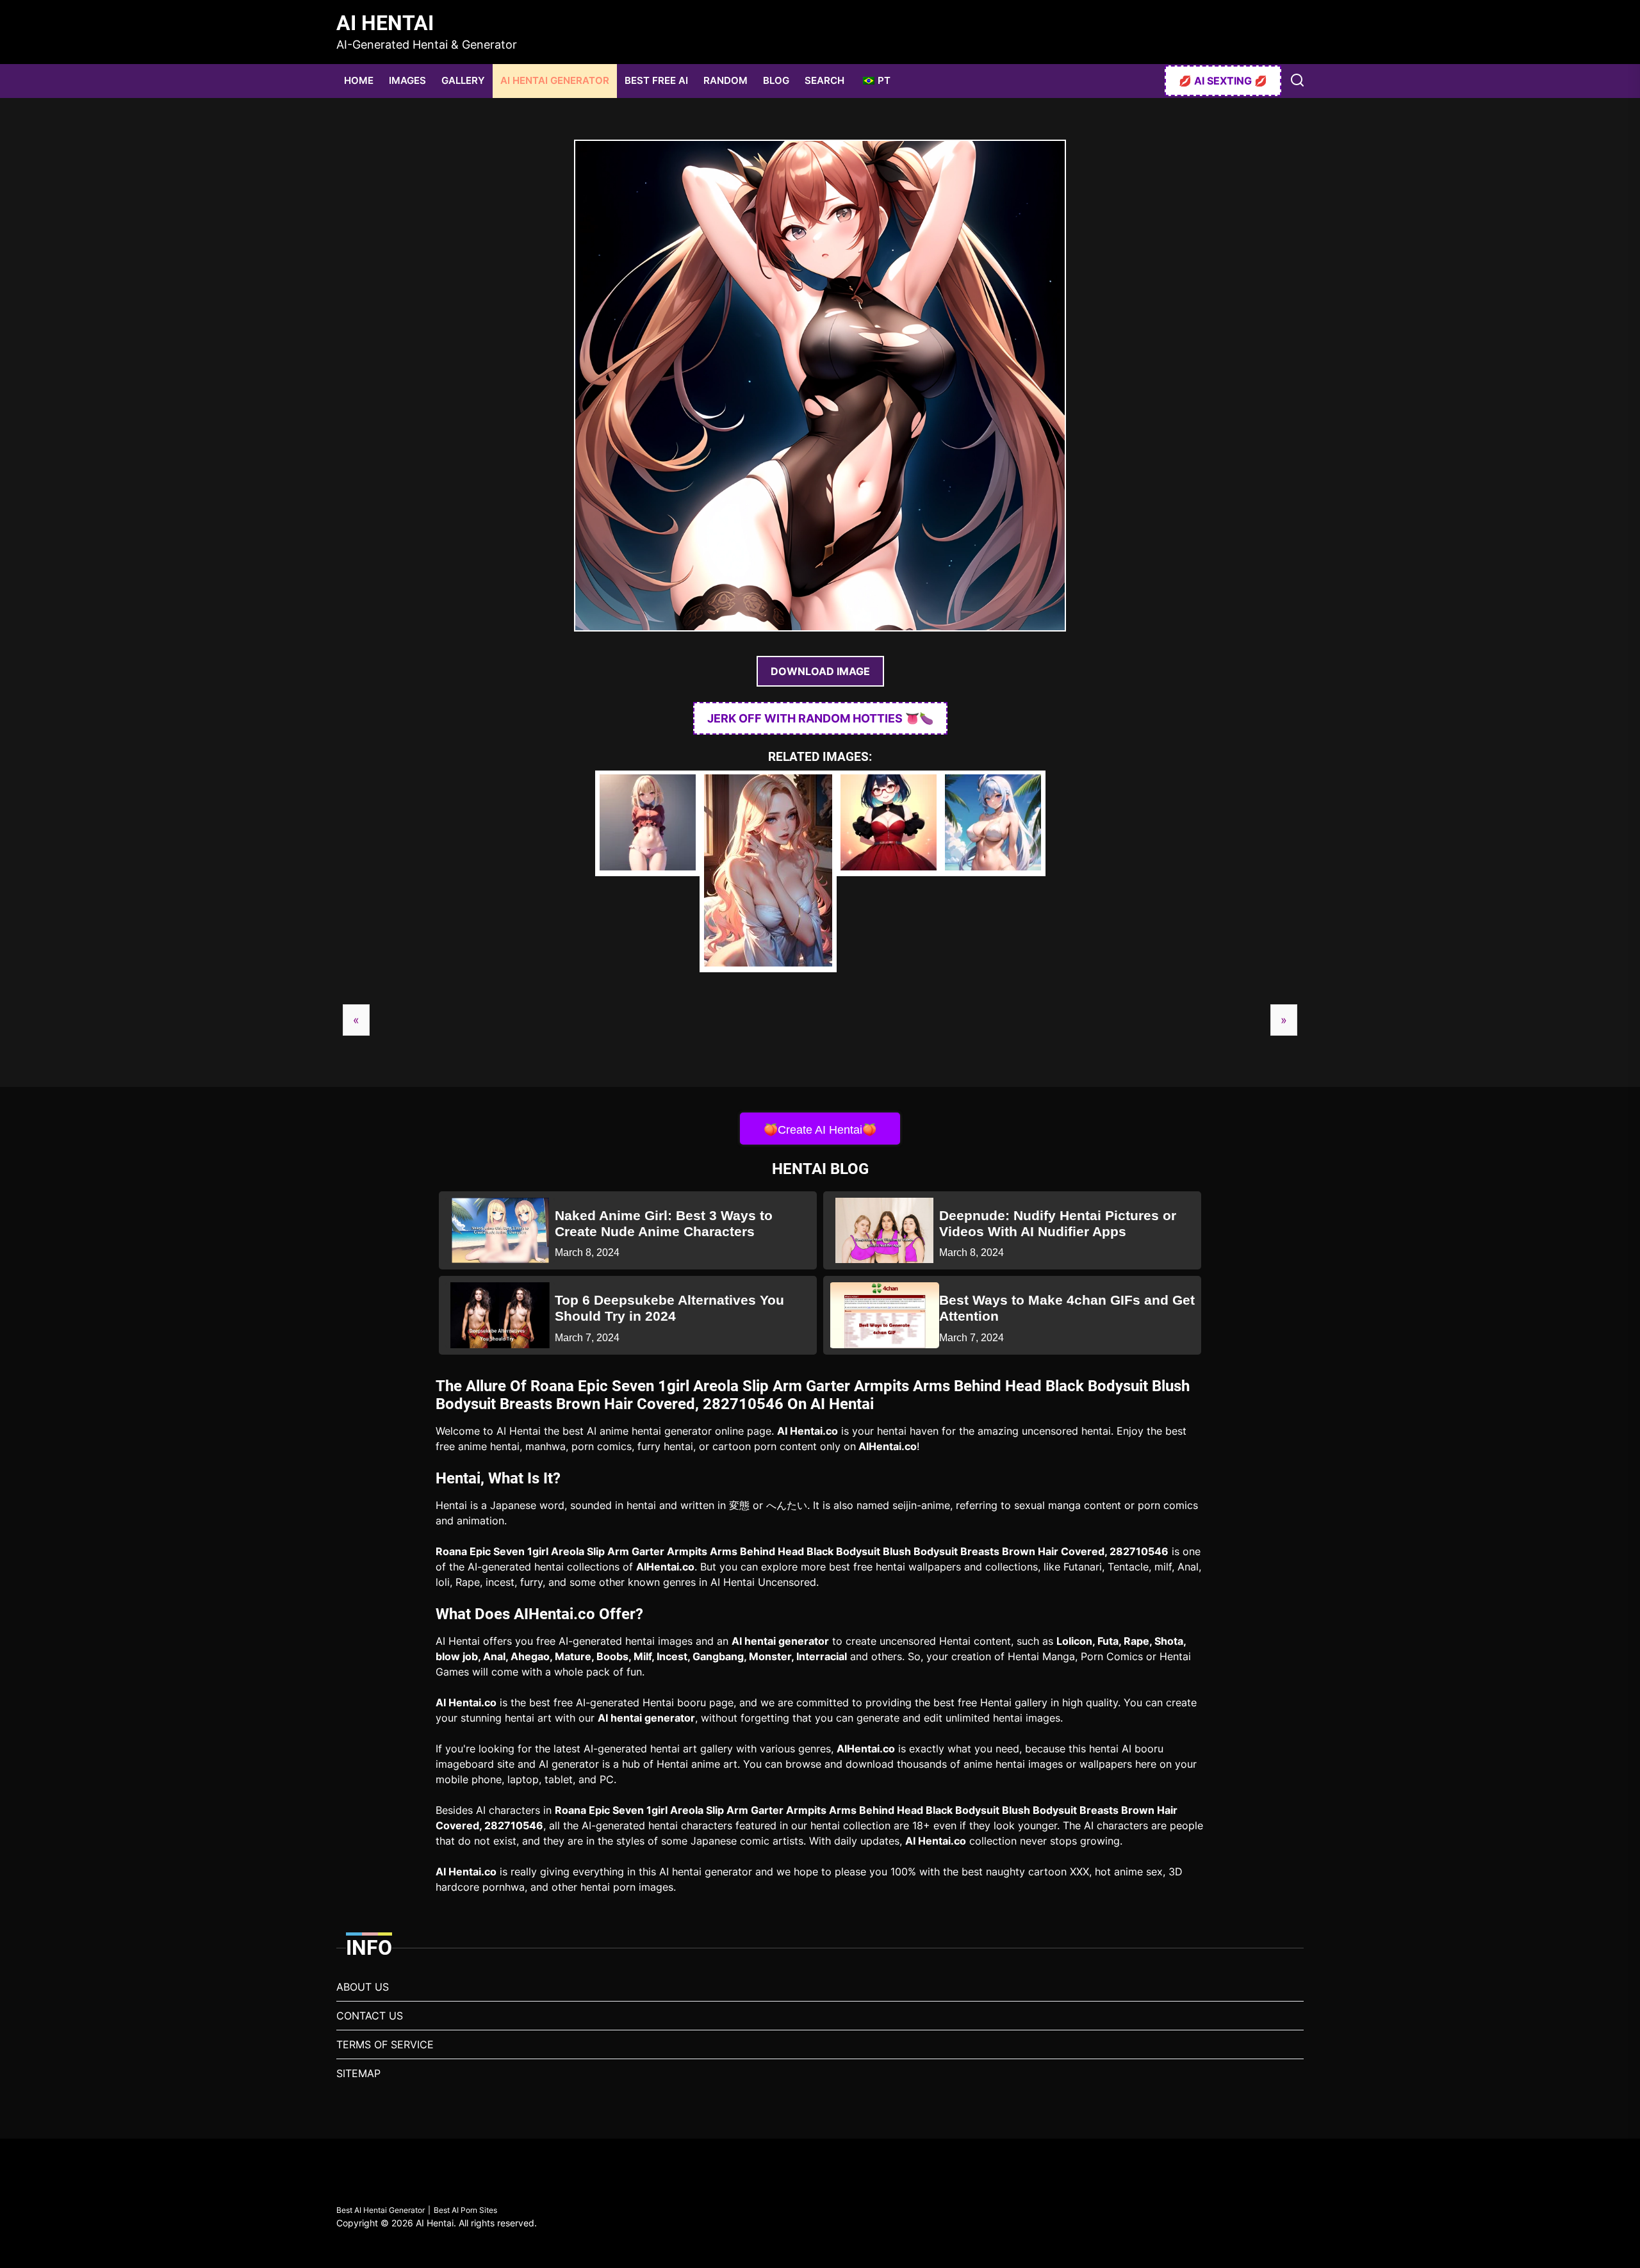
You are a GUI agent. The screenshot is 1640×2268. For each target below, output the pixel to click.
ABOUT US (363, 1987)
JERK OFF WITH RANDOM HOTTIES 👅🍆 (820, 718)
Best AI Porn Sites (465, 2210)
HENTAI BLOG (820, 1169)
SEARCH (824, 80)
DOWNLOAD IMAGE (820, 671)
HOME (359, 80)
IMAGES (407, 80)
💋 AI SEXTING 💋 (1223, 81)
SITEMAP (358, 2073)
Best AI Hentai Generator (381, 2210)
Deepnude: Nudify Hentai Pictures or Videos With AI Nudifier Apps (1058, 1223)
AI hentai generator (780, 1641)
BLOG (776, 80)
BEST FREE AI (656, 80)
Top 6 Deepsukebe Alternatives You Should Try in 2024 (669, 1308)
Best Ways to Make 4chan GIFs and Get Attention (1067, 1308)
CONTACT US (370, 2016)
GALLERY (463, 80)
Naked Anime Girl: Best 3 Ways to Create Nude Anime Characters (664, 1223)
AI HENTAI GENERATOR (555, 80)
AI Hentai (385, 23)
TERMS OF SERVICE (385, 2044)
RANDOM (726, 80)
